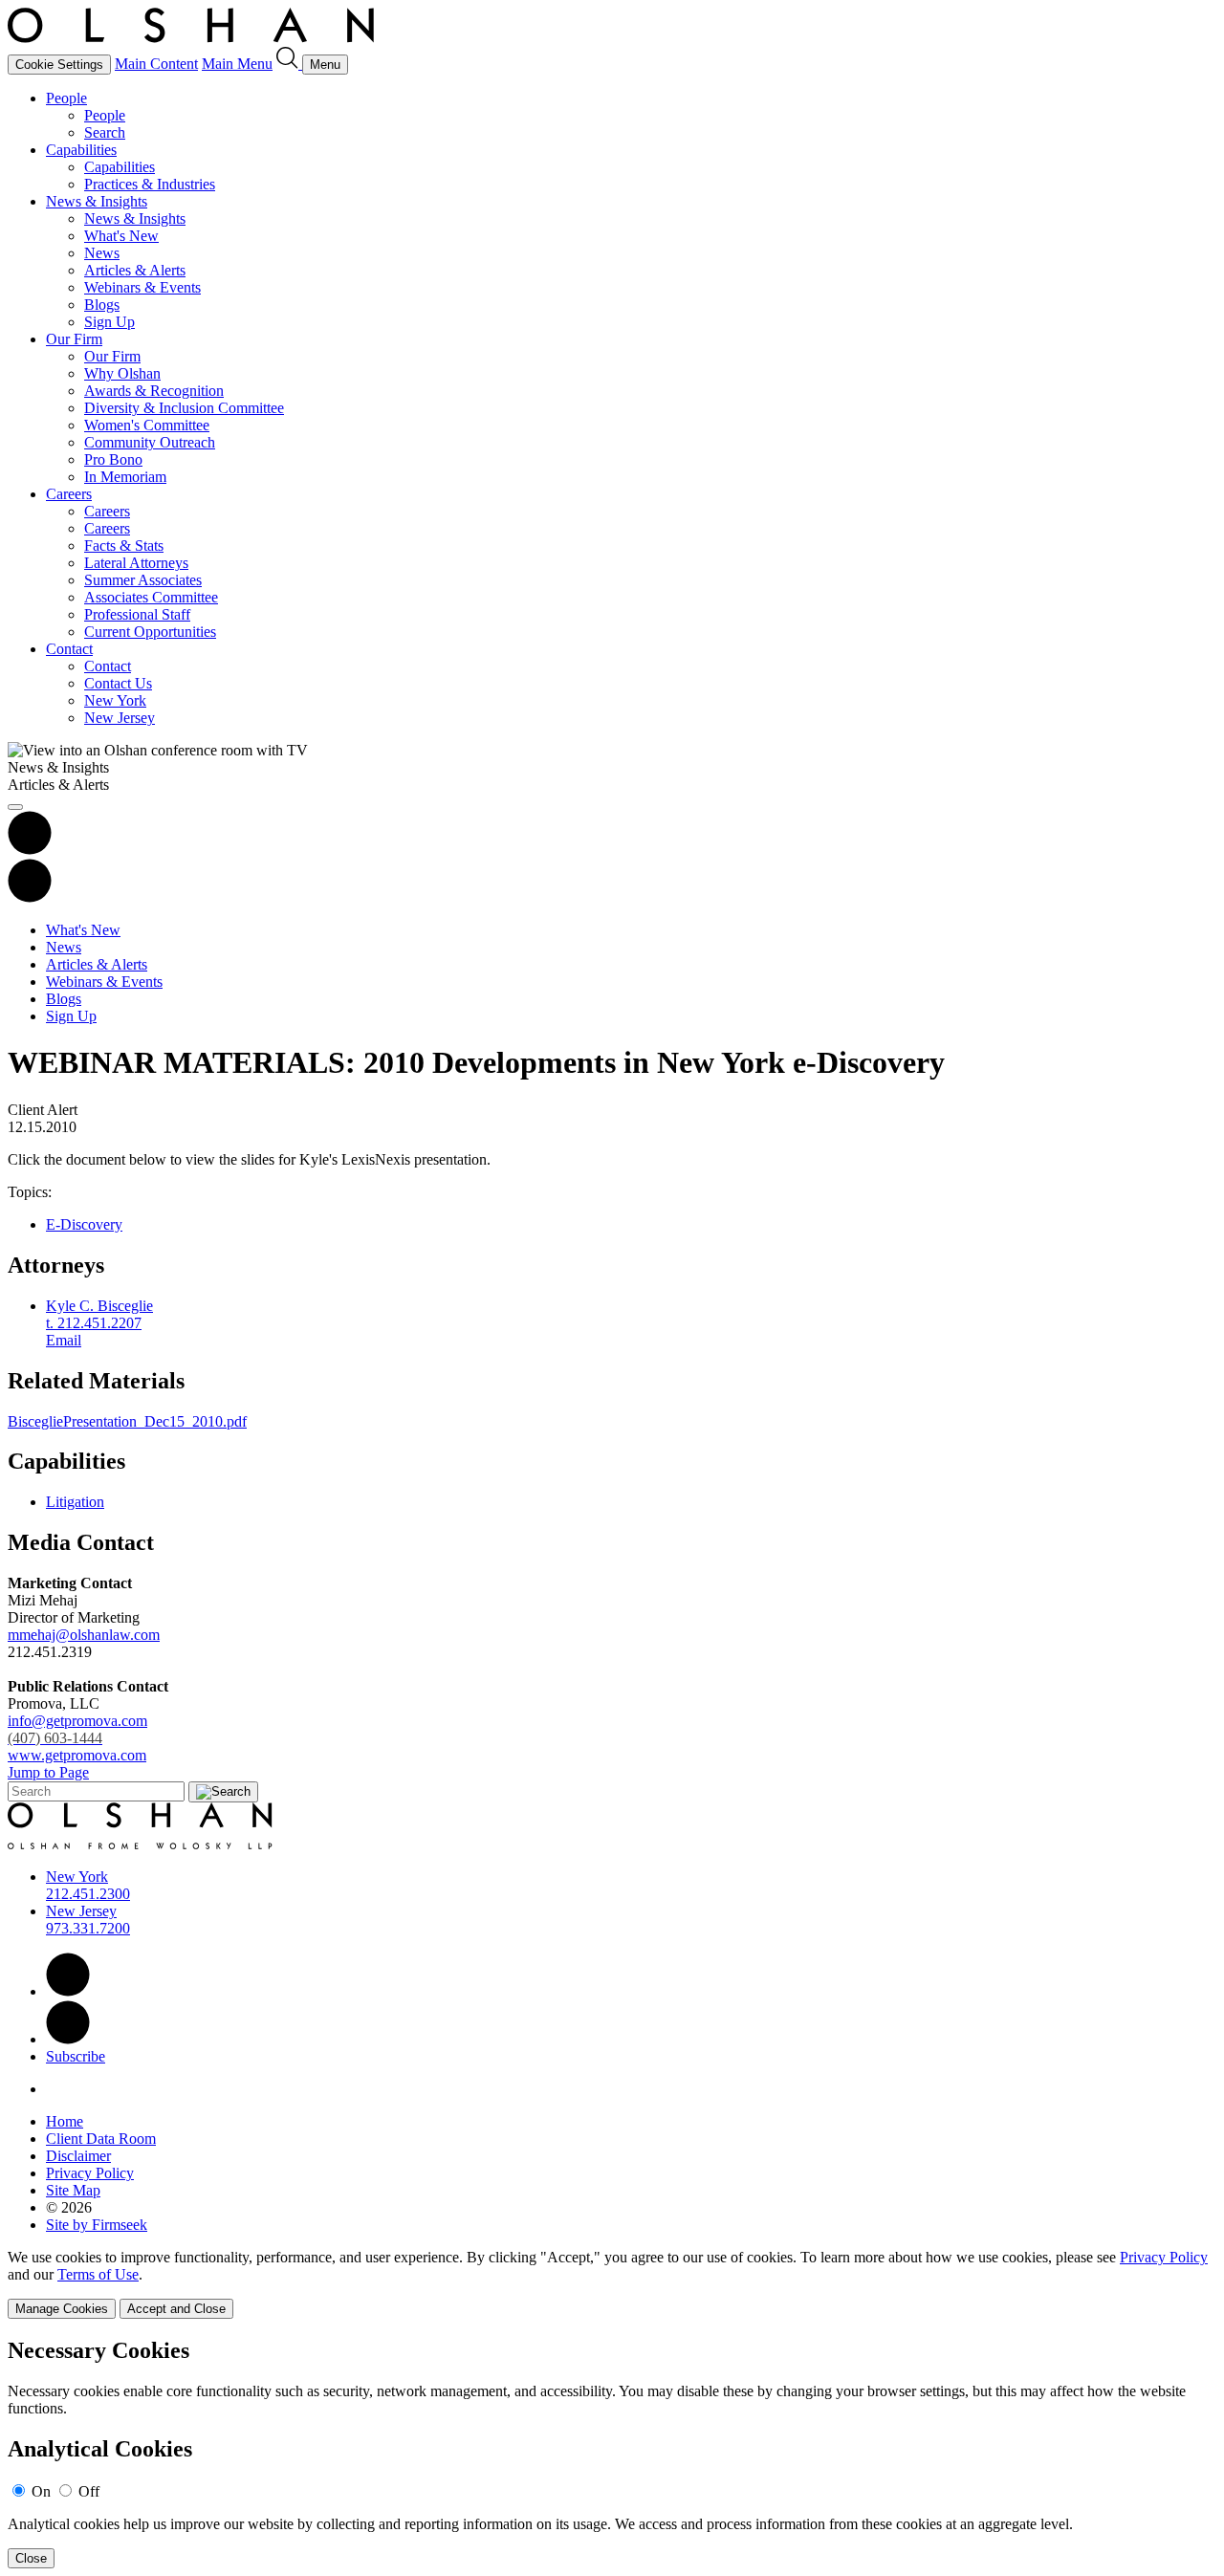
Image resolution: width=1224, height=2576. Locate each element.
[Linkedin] (68, 1991)
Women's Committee (147, 425)
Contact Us (118, 683)
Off (89, 2491)
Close (31, 2558)
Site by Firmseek (97, 2225)
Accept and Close (176, 2309)
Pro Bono (113, 459)
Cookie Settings (59, 65)
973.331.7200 (88, 1928)
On (41, 2491)
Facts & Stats (124, 546)
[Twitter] (68, 2039)
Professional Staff (137, 614)
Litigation (75, 1502)
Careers (69, 494)
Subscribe (76, 2056)
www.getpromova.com (77, 1755)
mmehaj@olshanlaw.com (84, 1635)
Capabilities (81, 150)
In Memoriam (125, 477)
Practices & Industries (150, 184)
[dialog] (612, 2284)
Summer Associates (143, 580)
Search (105, 132)
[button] (30, 897)
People (66, 98)
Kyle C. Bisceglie (99, 1306)
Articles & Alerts (135, 270)
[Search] (289, 64)
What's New (121, 236)
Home (65, 2121)
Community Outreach (150, 442)
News (102, 253)
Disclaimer (78, 2156)
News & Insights (97, 201)
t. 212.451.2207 (94, 1323)
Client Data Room (101, 2139)
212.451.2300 (88, 1894)
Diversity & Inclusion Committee (184, 408)
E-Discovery (84, 1224)
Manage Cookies (62, 2309)
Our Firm (74, 339)
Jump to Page (48, 1772)
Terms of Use (98, 2274)
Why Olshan (122, 373)
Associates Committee (151, 597)
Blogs (102, 305)
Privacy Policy (90, 2173)
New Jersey (120, 718)
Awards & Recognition (154, 391)
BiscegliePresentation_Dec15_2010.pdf (127, 1421)
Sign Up (109, 322)
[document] (612, 2453)
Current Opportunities (150, 632)
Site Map (73, 2190)
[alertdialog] (612, 2453)
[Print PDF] (30, 850)
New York (115, 700)
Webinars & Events (142, 287)
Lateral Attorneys (136, 563)
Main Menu (237, 64)
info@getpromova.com (77, 1729)
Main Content (156, 64)
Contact (69, 649)
